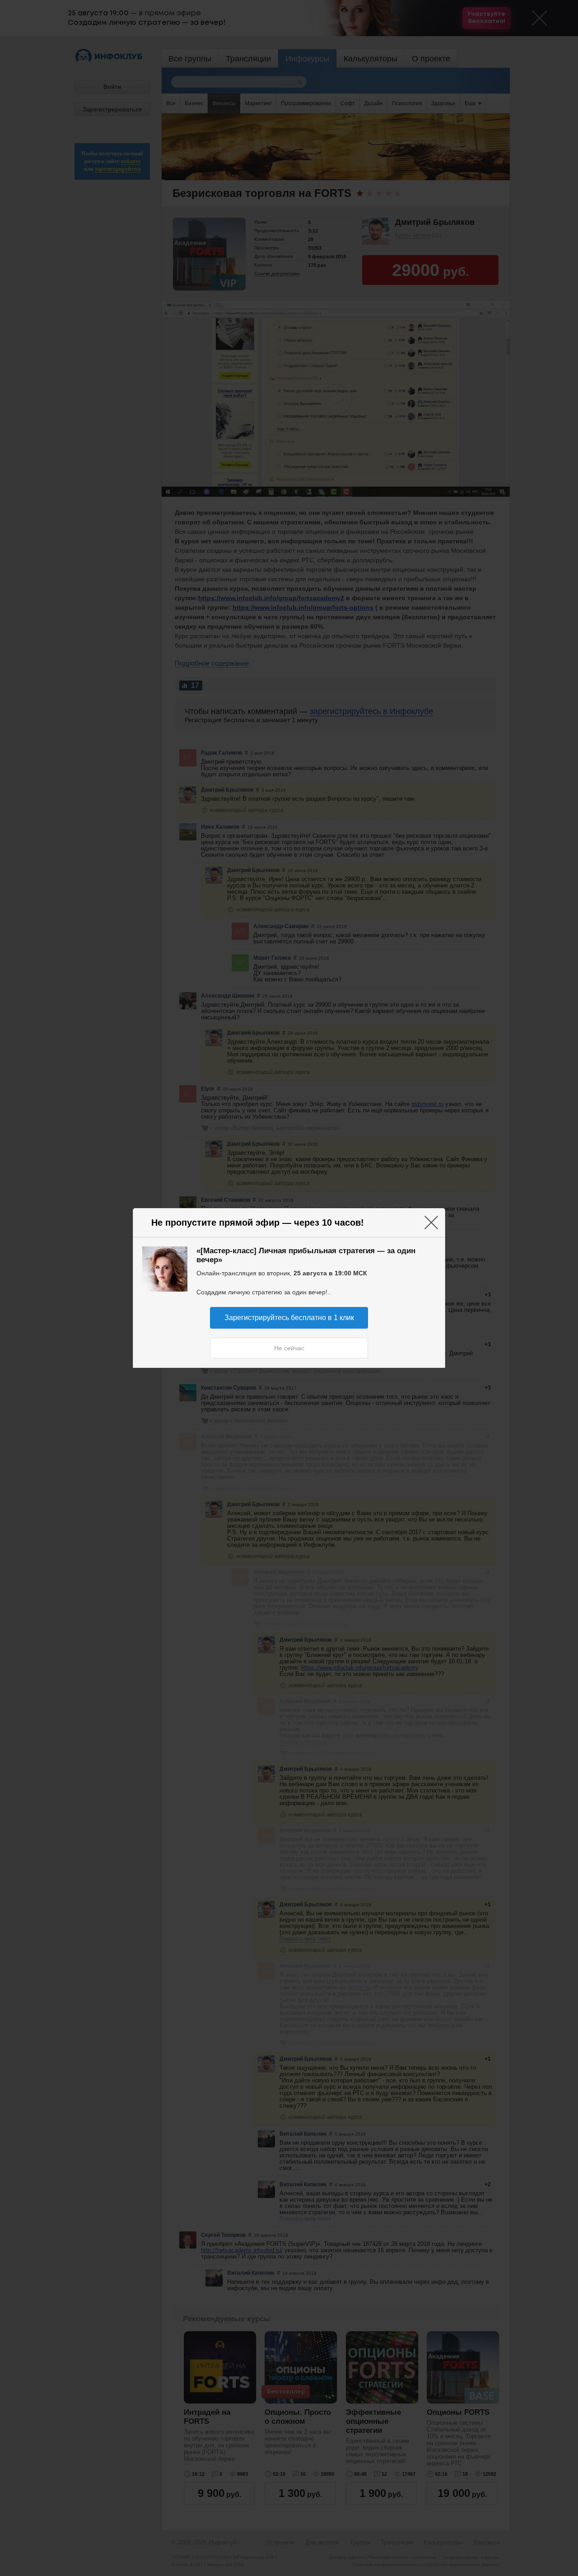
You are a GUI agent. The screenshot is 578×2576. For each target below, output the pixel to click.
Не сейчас (289, 1348)
